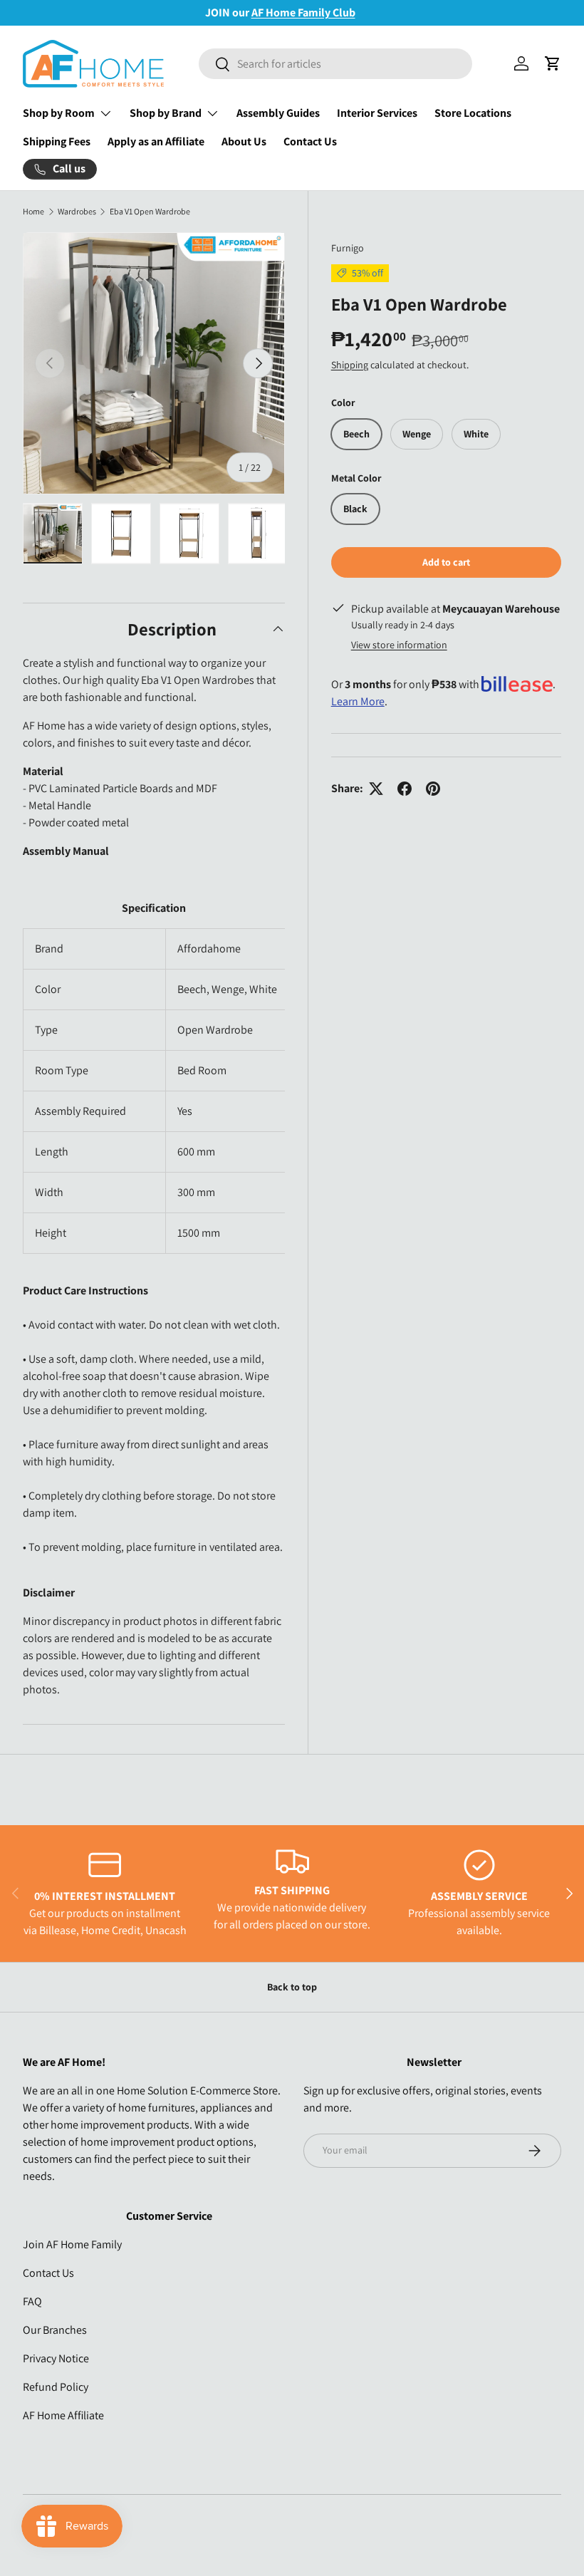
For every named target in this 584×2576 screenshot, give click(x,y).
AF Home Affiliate (63, 2415)
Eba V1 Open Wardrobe (150, 212)
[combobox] (335, 64)
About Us (244, 141)
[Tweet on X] (376, 789)
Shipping (350, 365)
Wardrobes (77, 212)
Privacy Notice (56, 2358)
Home (33, 212)
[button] (553, 63)
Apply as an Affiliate (156, 141)
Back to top (292, 1987)
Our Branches (55, 2330)
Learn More (358, 701)
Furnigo (348, 248)
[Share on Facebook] (405, 789)
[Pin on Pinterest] (433, 789)
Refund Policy (56, 2387)
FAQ (32, 2301)
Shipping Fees (57, 141)
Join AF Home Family (72, 2244)
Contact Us (310, 141)
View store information (399, 645)
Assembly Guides (278, 113)
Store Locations (473, 113)
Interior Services (377, 113)
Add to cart (446, 562)
